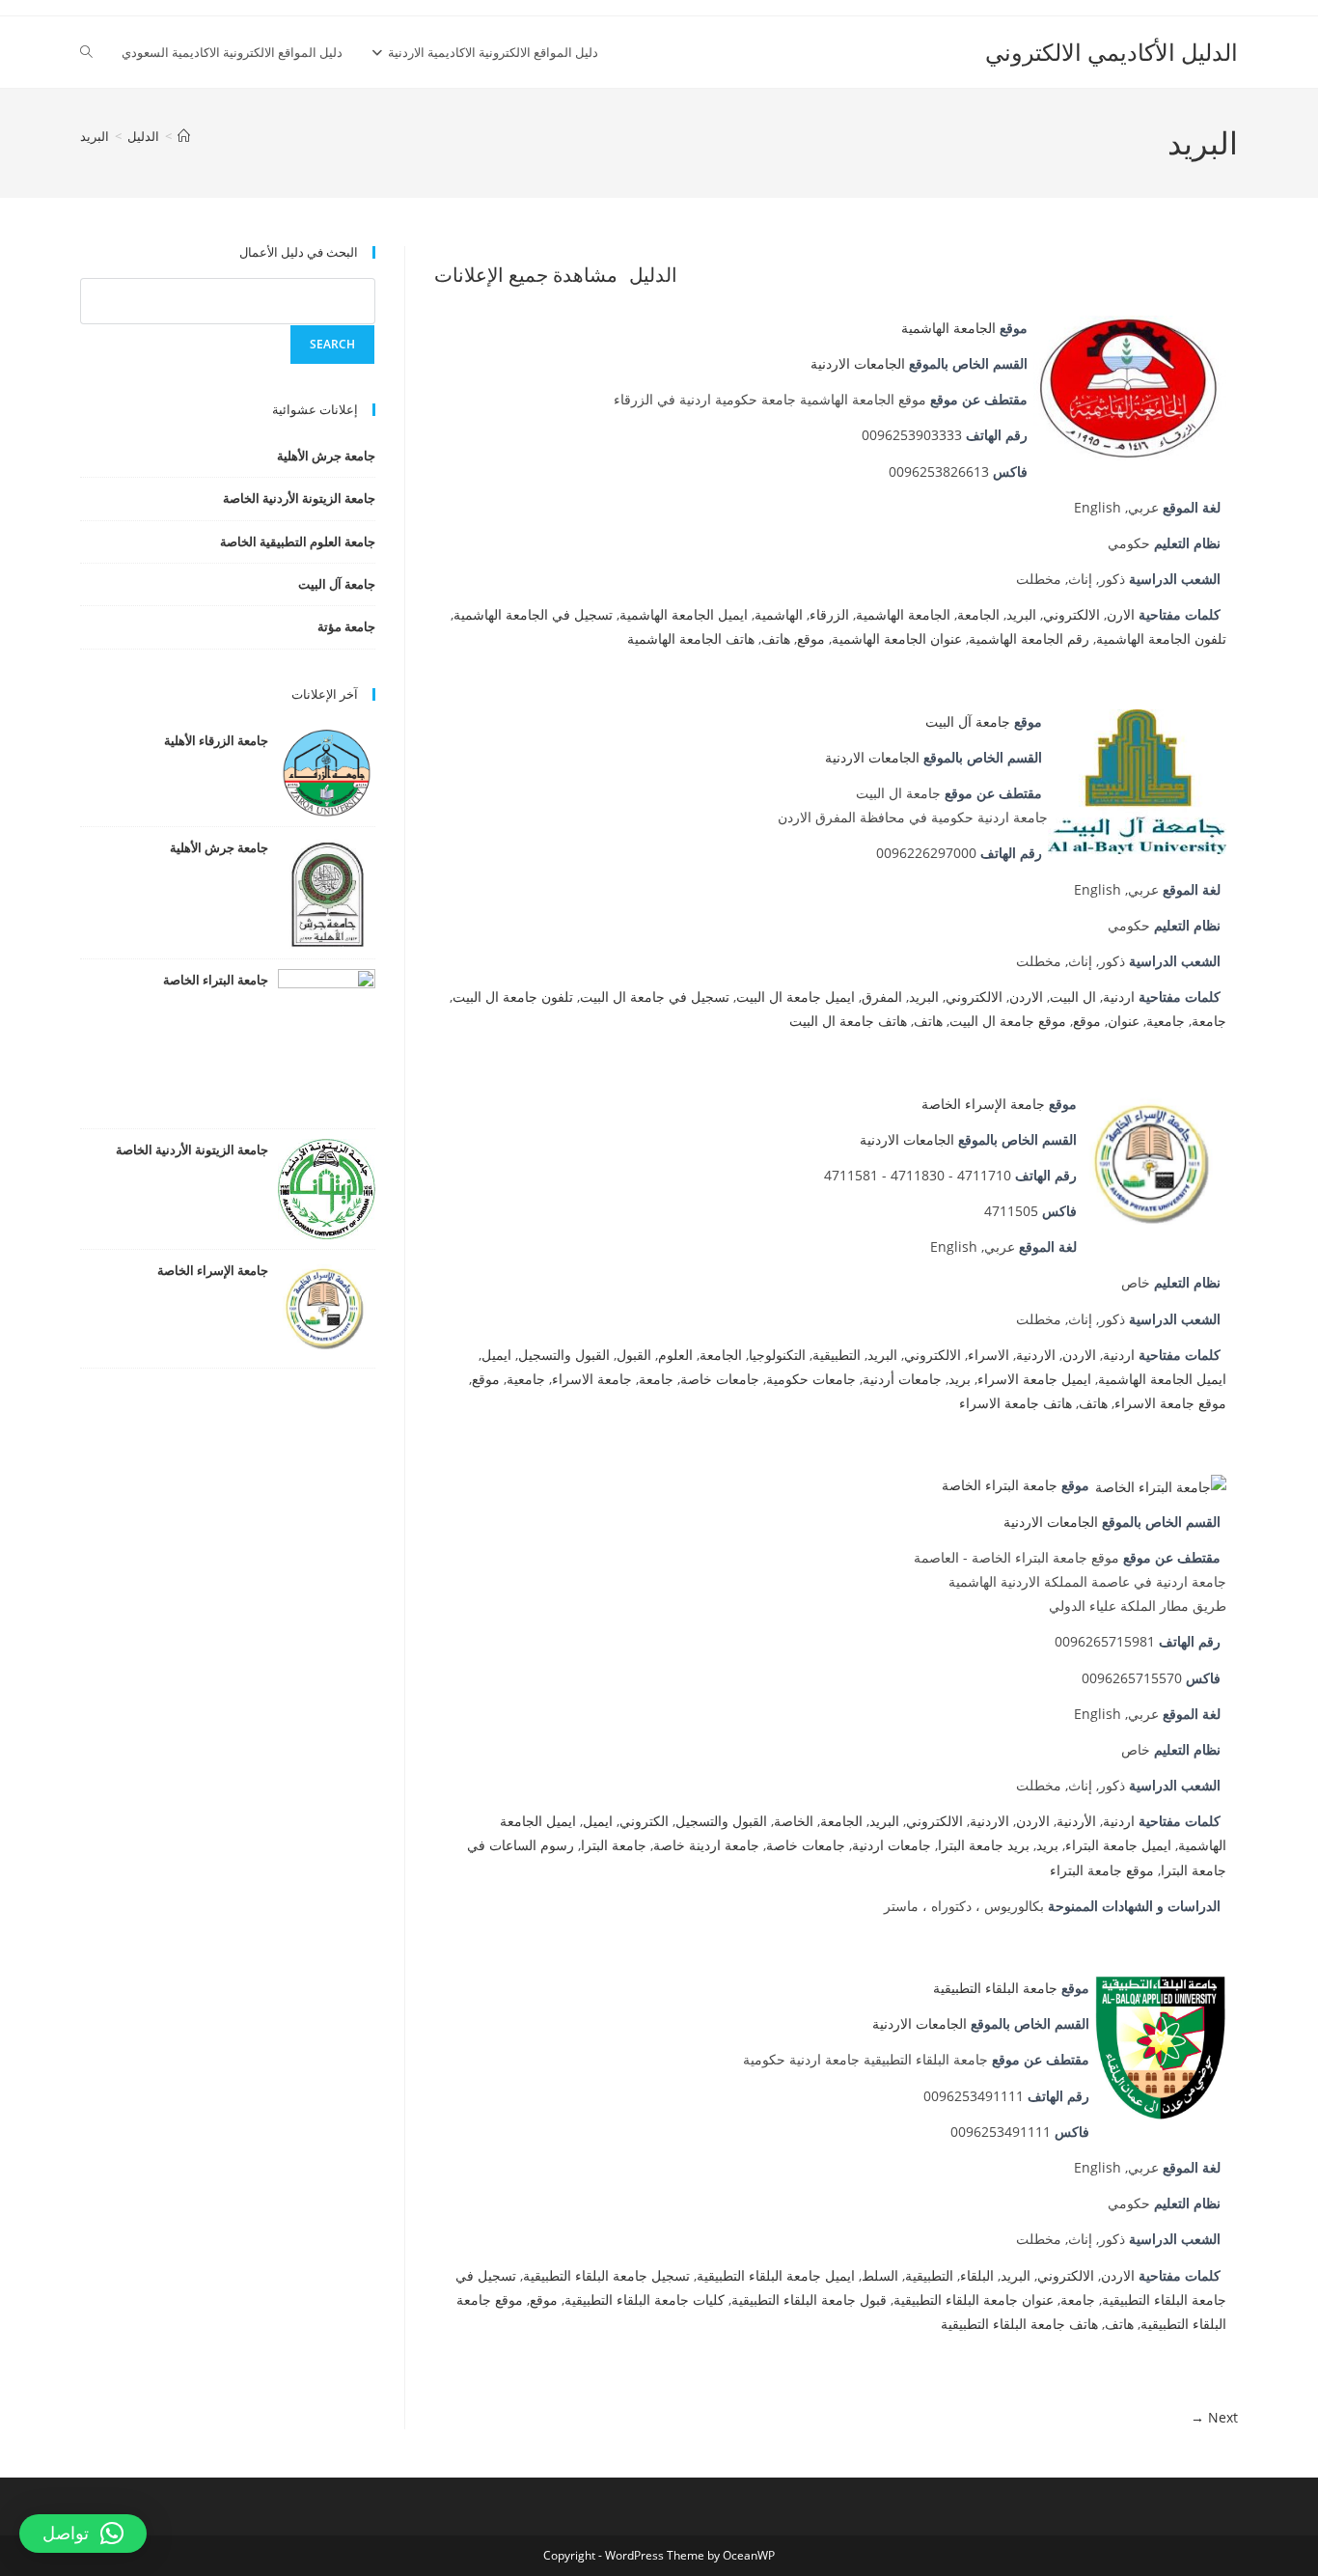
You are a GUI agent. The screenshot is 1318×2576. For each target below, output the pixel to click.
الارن (1121, 614)
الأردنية (1076, 1821)
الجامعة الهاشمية (948, 328)
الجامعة (978, 614)
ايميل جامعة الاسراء (1034, 1379)
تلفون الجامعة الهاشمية (1161, 638)
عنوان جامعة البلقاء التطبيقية (974, 2299)
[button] (83, 2534)
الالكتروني (1071, 614)
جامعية (1166, 1021)
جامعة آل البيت (968, 721)
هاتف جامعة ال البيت (848, 1021)
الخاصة (794, 1821)
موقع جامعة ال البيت (1008, 1021)
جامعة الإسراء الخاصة (983, 1104)
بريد (960, 1379)
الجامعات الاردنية (858, 363)
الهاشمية (779, 614)
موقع (811, 638)
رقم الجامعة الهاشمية (1029, 638)
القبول (634, 1355)
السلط (880, 2275)
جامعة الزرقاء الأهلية (216, 740)
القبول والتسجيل (564, 1355)
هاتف (776, 638)
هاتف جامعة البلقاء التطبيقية (1019, 2324)
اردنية (1119, 997)
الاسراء (988, 1355)
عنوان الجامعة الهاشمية (897, 638)
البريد (95, 136)
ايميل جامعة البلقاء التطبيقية (776, 2275)
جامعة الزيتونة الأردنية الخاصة (299, 498)
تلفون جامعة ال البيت (513, 997)
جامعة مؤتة (346, 626)
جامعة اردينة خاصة (706, 1845)
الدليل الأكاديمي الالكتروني (1112, 52)
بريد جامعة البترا (984, 1845)
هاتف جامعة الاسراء (1016, 1403)
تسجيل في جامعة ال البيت (655, 997)
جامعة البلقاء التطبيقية (995, 1988)
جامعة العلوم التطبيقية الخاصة (298, 541)
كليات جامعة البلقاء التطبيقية (645, 2299)
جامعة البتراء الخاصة (1000, 1485)
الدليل (653, 275)
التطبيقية (837, 1355)
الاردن (1026, 997)
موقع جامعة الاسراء (1170, 1403)
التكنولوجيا (777, 1355)
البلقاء (977, 2275)
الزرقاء (829, 614)
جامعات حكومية (811, 1379)
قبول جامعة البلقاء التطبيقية (809, 2299)
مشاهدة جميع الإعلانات (526, 275)
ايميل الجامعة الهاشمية (684, 614)
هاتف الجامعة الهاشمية (691, 638)
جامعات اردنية (892, 1845)
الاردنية (1036, 1355)
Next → (1214, 2417)
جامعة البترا (614, 1845)
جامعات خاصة (720, 1379)
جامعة (1209, 1021)
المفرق (882, 997)
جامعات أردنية (902, 1379)
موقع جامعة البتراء (1102, 1870)
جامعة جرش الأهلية (326, 456)
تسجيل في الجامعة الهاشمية (533, 614)
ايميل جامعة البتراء (1118, 1845)
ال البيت (1073, 997)
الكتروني (644, 1821)
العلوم (675, 1355)
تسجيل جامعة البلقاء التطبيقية (606, 2275)
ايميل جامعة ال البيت (796, 997)
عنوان (1124, 1021)
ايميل (496, 1355)
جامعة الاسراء (592, 1379)
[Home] (184, 136)
